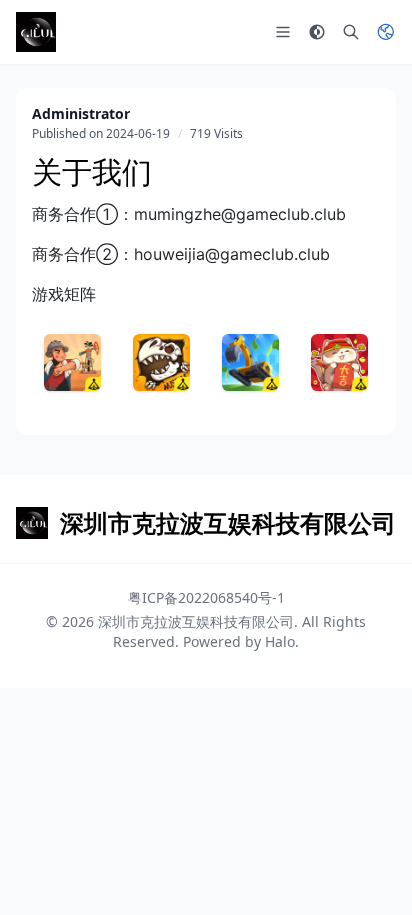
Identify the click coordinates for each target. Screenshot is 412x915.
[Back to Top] (368, 871)
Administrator (81, 113)
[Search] (351, 32)
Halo (280, 641)
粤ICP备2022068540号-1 (206, 597)
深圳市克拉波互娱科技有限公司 (196, 621)
